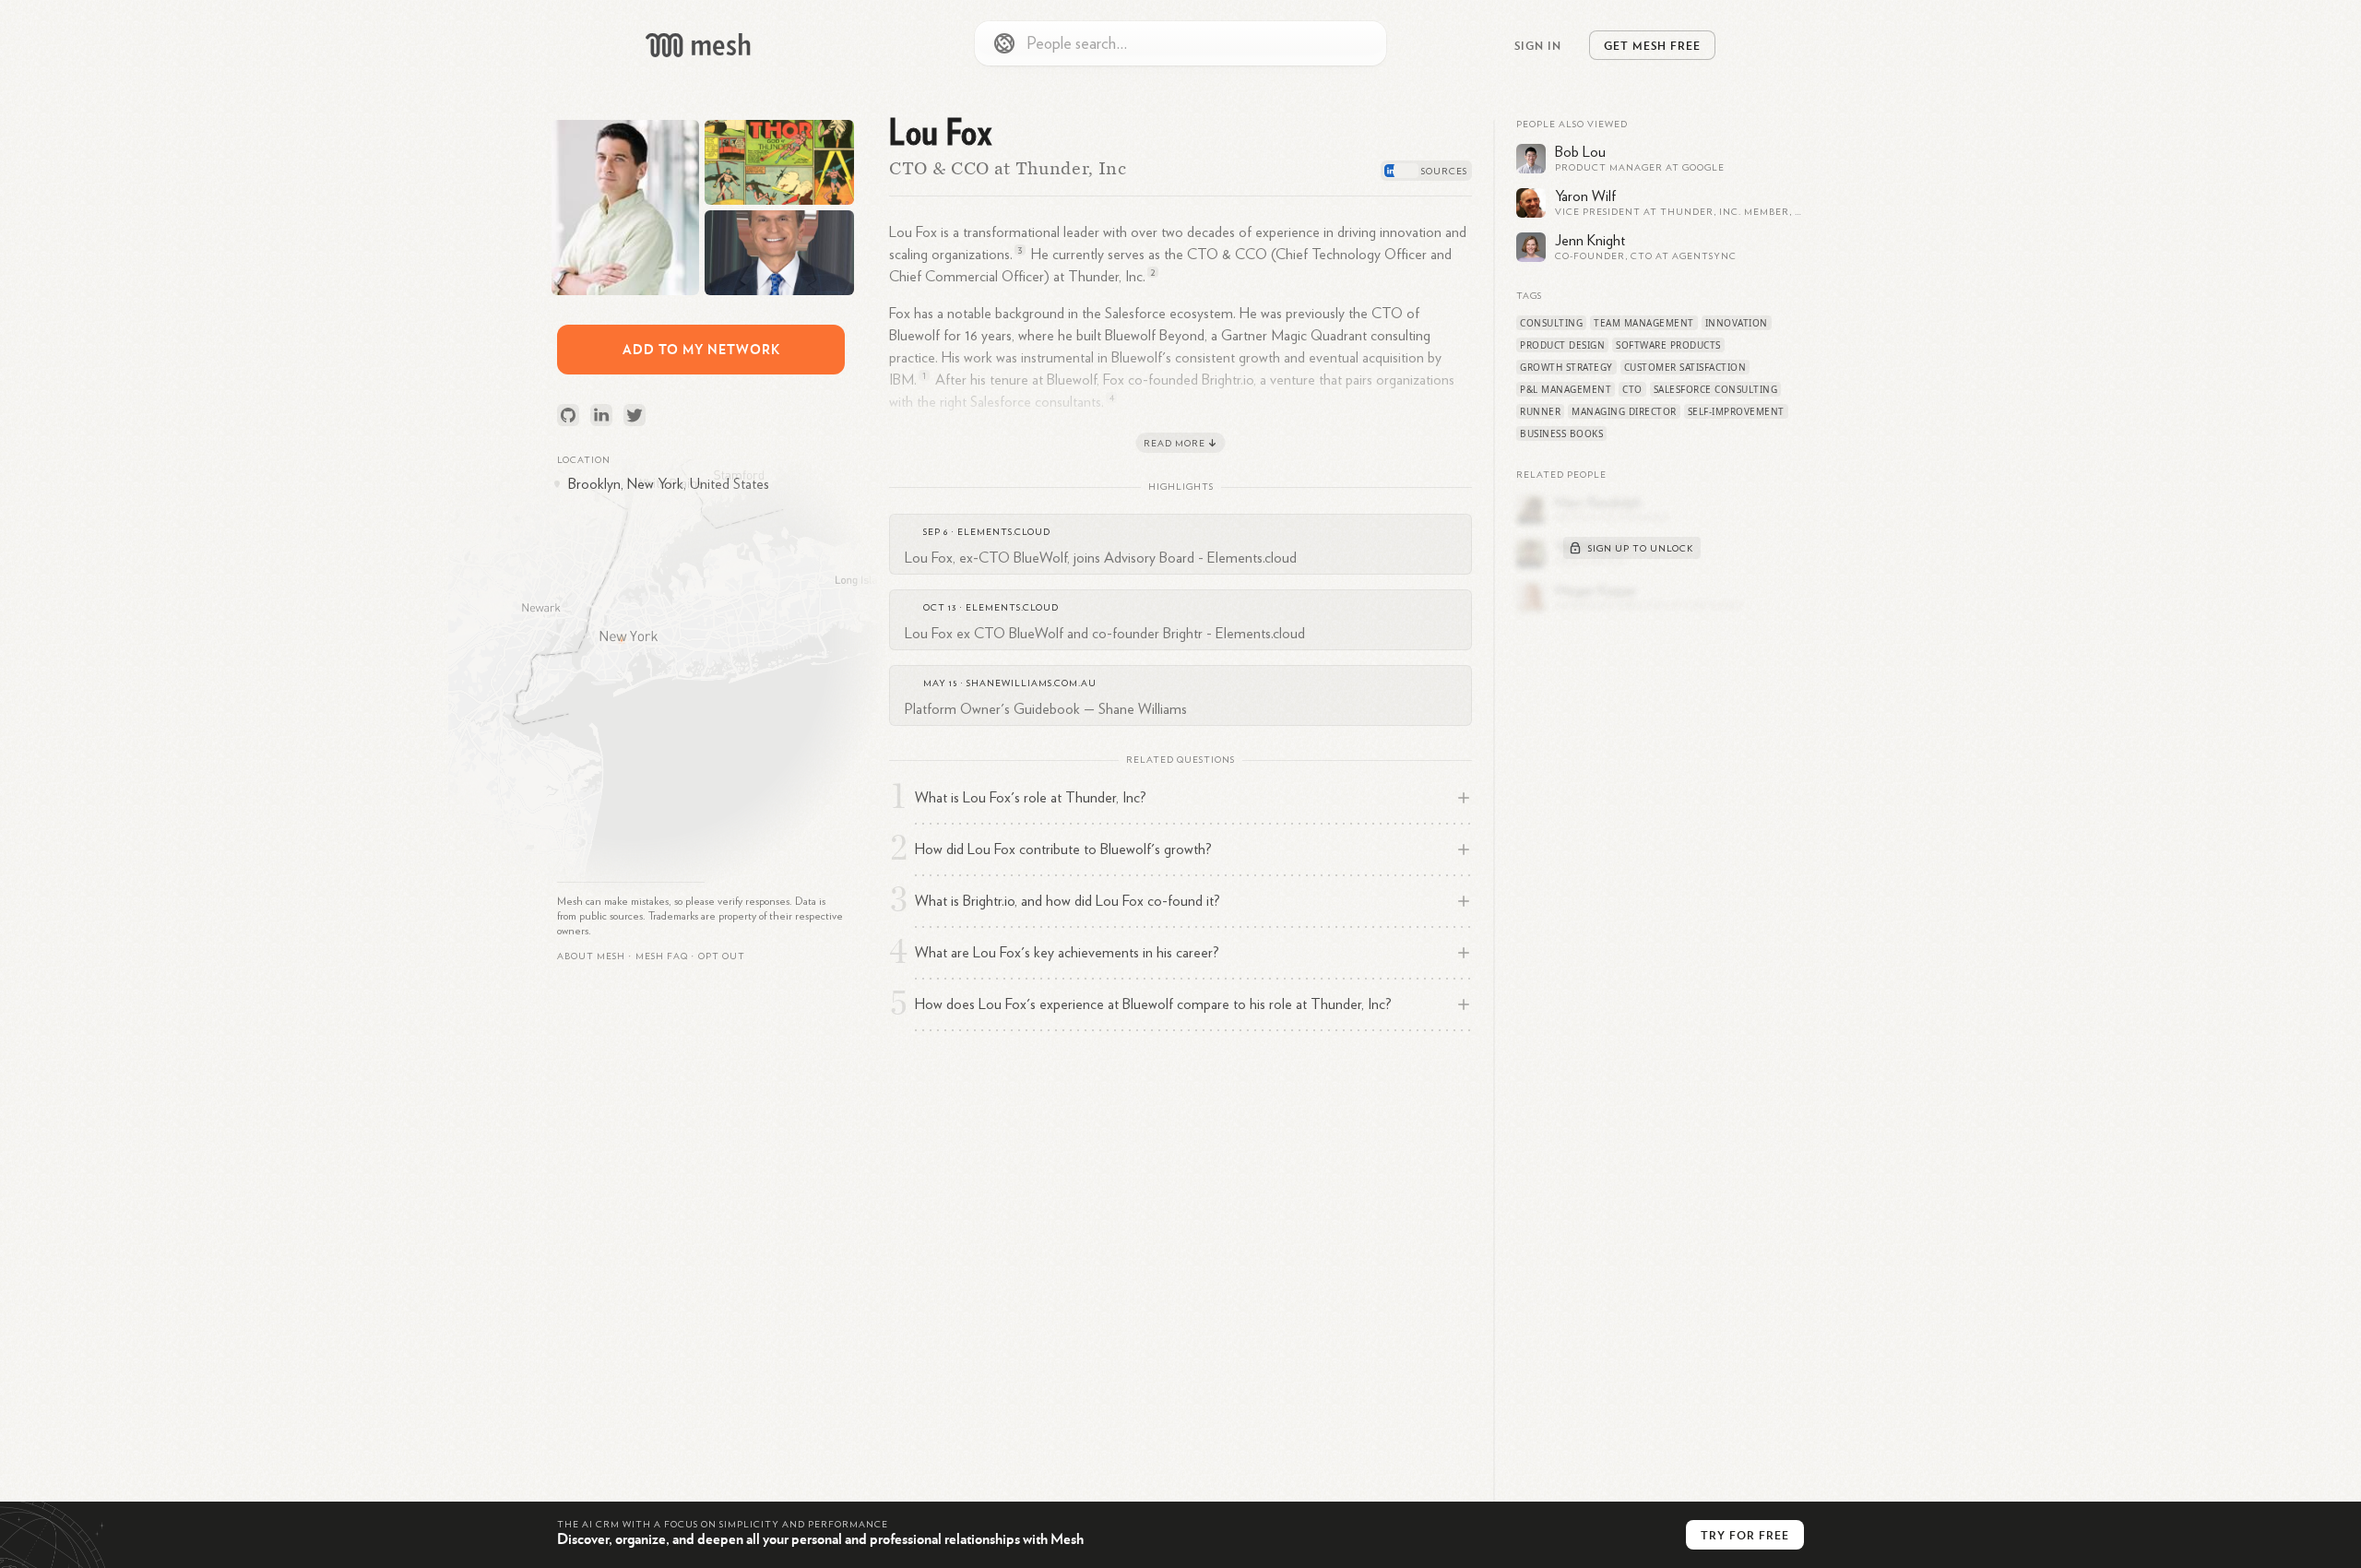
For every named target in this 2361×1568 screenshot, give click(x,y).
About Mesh (591, 956)
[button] (662, 956)
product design (1562, 345)
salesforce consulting (1716, 389)
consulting (1551, 323)
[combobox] (1180, 43)
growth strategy (1566, 367)
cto (1632, 389)
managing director (1624, 411)
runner (1540, 411)
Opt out (722, 956)
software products (1668, 345)
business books (1561, 434)
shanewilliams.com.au (1032, 683)
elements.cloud (1004, 532)
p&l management (1566, 389)
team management (1644, 323)
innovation (1737, 323)
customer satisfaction (1685, 367)
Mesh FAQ (662, 956)
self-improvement (1736, 411)
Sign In (1538, 45)
